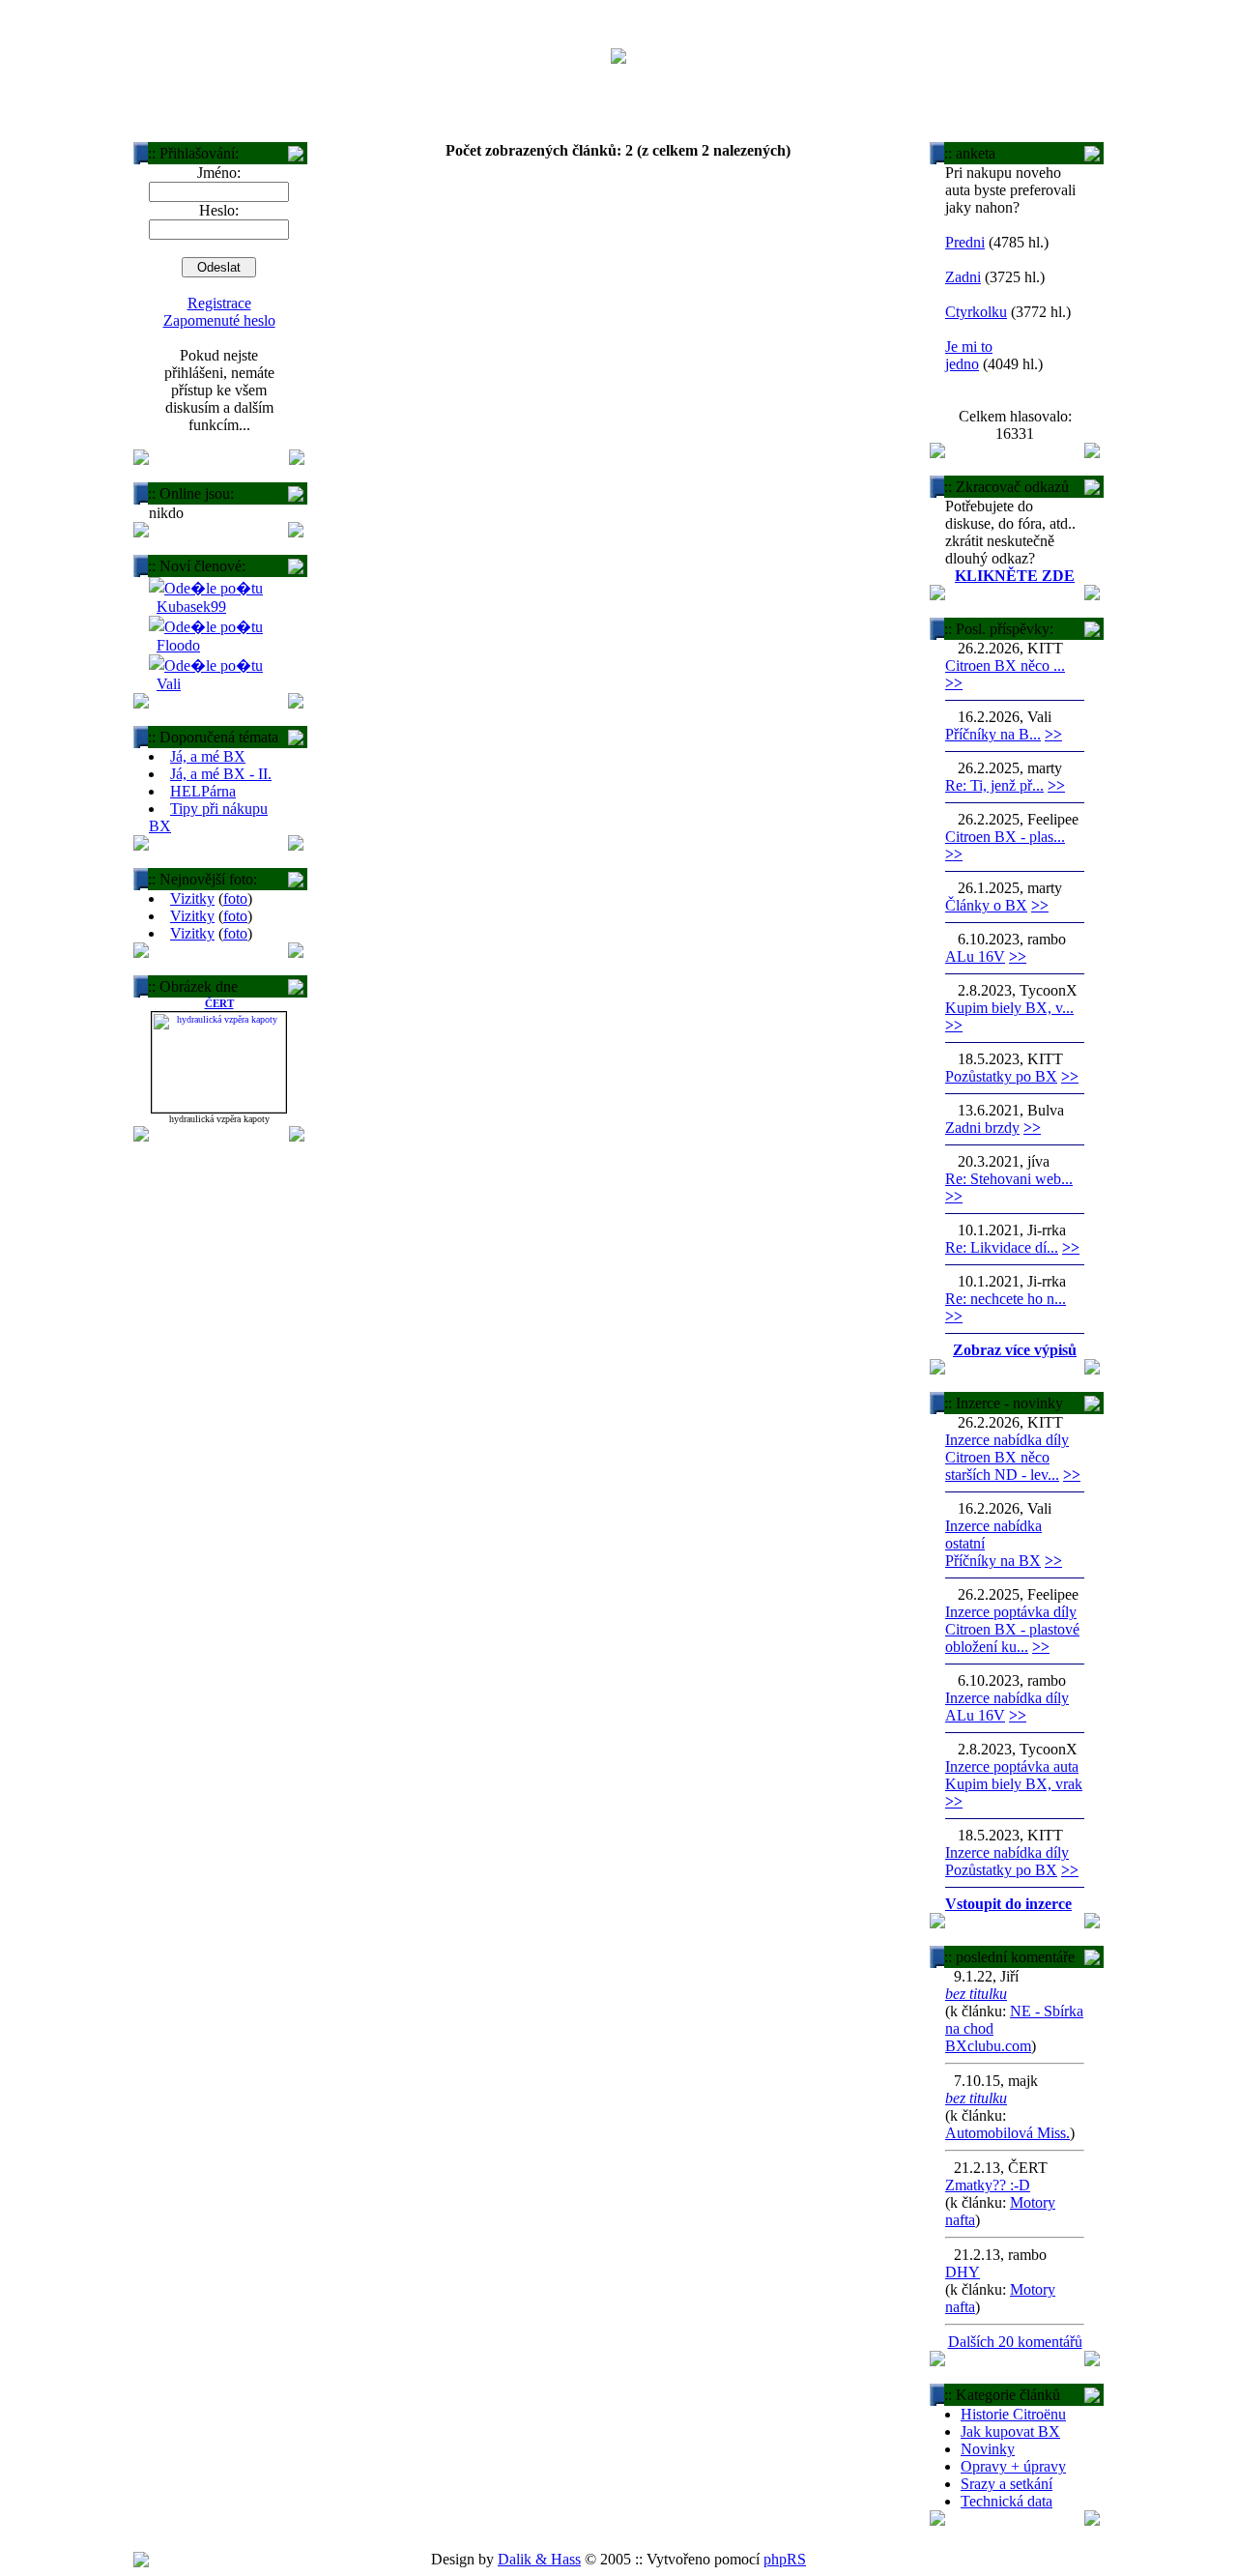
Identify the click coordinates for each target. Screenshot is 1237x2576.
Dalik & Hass (539, 2559)
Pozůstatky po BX (1001, 1076)
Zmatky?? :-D (988, 2185)
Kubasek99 (191, 607)
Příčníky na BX (993, 1561)
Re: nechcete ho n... (1006, 1299)
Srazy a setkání (1007, 2484)
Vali (169, 684)
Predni (965, 242)
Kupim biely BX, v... (1009, 1008)
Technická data (1007, 2501)
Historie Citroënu (1013, 2414)
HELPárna (203, 791)
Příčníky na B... (993, 734)
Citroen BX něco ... (1005, 666)
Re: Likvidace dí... (1002, 1247)
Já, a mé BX (208, 756)
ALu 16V (975, 956)
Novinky (988, 2449)
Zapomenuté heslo (219, 320)
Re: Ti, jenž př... (994, 785)
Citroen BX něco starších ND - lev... (1002, 1466)
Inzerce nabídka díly (1007, 1440)
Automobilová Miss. (1007, 2133)
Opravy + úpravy (1013, 2466)
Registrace (219, 303)
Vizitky (192, 898)
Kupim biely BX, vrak (1014, 1784)
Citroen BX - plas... (1005, 837)
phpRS (785, 2559)
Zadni (963, 277)
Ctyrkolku (976, 312)
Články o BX (986, 905)
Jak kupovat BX (1010, 2431)
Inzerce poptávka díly (1011, 1612)
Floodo (178, 645)
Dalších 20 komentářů (1015, 2342)
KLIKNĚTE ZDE (1015, 576)
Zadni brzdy (982, 1128)
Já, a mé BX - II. (221, 774)
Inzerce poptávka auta (1012, 1766)
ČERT (219, 1003)
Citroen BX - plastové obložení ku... (1012, 1638)
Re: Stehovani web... (1009, 1179)
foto (235, 898)
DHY (963, 2272)
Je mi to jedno (969, 355)
